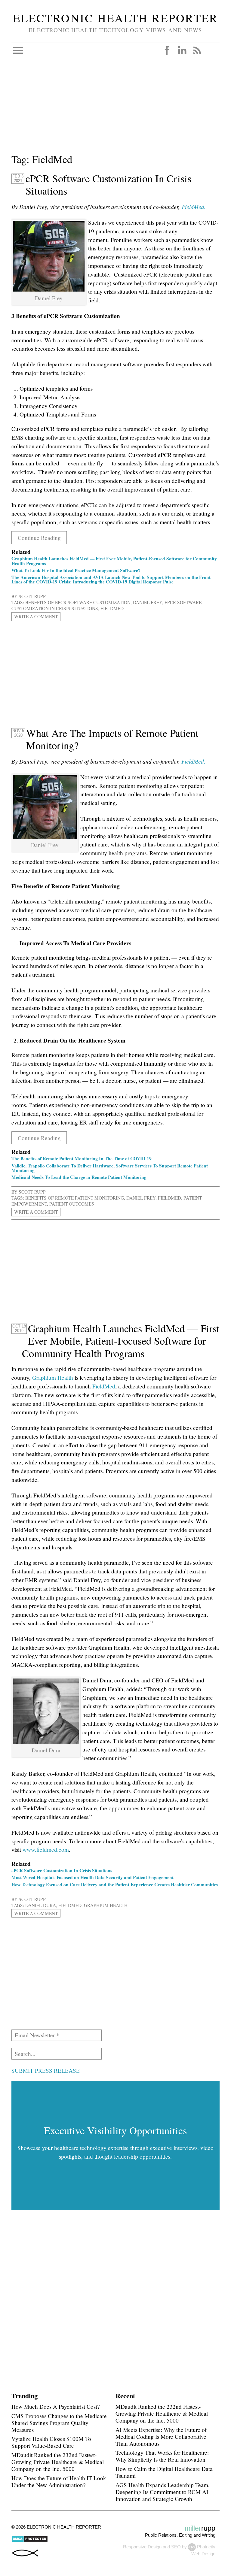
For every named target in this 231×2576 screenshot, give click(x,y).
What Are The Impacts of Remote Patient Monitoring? (112, 739)
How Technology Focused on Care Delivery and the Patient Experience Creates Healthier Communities (115, 1884)
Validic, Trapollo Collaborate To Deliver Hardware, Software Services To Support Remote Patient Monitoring (110, 1168)
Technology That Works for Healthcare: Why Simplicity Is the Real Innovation (162, 2456)
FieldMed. (193, 761)
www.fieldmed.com (46, 1850)
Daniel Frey (148, 602)
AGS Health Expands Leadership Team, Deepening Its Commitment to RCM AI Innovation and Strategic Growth (163, 2492)
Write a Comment (36, 617)
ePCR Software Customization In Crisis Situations (108, 185)
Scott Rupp (32, 596)
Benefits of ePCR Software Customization (78, 602)
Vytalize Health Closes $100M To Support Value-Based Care (51, 2442)
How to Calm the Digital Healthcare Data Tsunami (164, 2472)
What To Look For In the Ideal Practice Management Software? (76, 570)
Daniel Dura (41, 1905)
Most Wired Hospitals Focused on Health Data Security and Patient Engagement (92, 1877)
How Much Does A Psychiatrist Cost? (56, 2406)
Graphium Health (53, 1377)
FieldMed (112, 608)
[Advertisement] (115, 110)
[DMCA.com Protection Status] (30, 2541)
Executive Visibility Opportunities (115, 2130)
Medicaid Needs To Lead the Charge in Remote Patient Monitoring (79, 1177)
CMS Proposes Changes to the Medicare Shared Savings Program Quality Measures (59, 2423)
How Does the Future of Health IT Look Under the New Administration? (59, 2481)
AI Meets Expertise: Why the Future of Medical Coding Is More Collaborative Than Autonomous (161, 2437)
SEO (176, 2547)
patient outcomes (72, 1204)
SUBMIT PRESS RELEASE (46, 2070)
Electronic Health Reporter (115, 18)
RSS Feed (197, 50)
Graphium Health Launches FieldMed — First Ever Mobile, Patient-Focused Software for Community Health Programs (114, 561)
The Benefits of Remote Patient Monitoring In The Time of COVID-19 (82, 1158)
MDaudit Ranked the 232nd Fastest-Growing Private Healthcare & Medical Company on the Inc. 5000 (58, 2462)
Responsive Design (142, 2547)
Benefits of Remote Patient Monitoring (75, 1198)
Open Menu (18, 50)
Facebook (167, 50)
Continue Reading (39, 538)
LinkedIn (182, 50)
